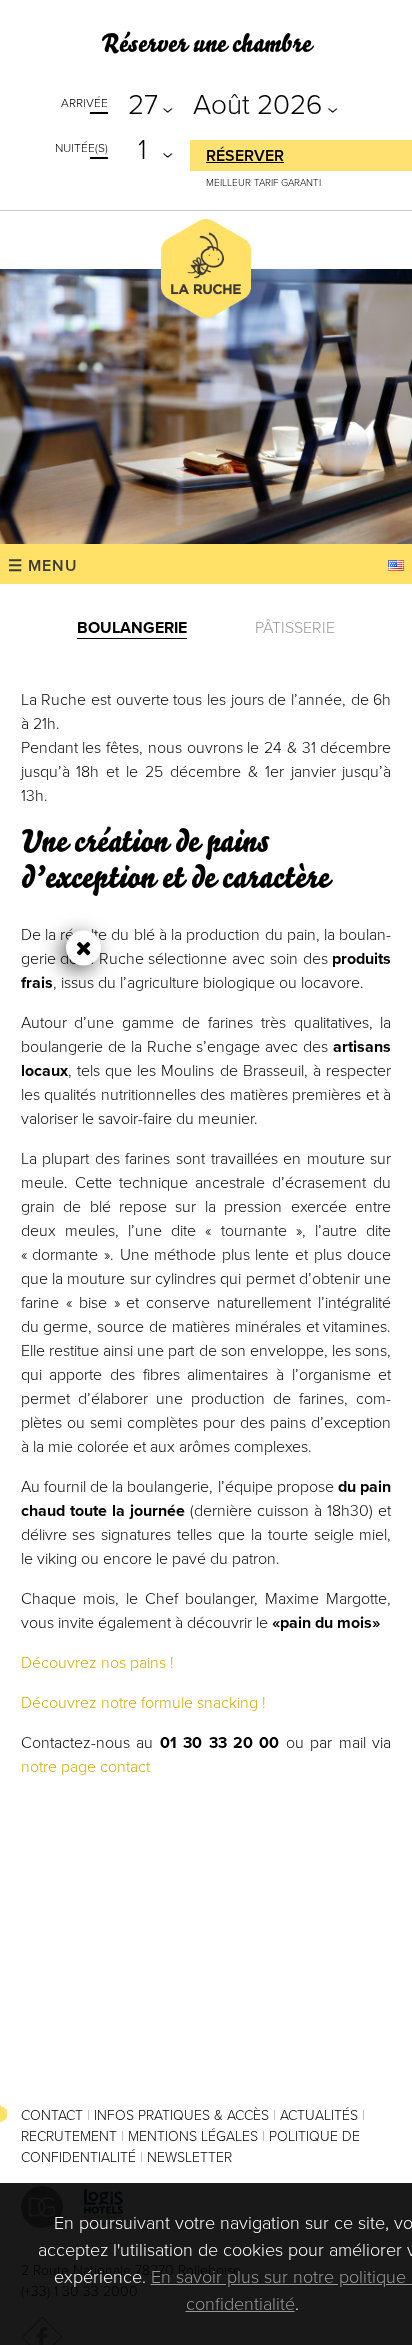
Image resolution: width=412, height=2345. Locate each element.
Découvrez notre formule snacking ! (143, 1703)
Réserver (245, 156)
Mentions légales (193, 2136)
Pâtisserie (295, 628)
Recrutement (69, 2136)
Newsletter (189, 2157)
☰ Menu (43, 566)
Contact (52, 2115)
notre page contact (85, 1767)
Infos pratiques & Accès (181, 2115)
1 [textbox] (142, 150)
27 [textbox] (143, 105)
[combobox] (146, 102)
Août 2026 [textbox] (257, 105)
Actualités (319, 2115)
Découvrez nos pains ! (97, 1663)
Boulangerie (132, 628)
